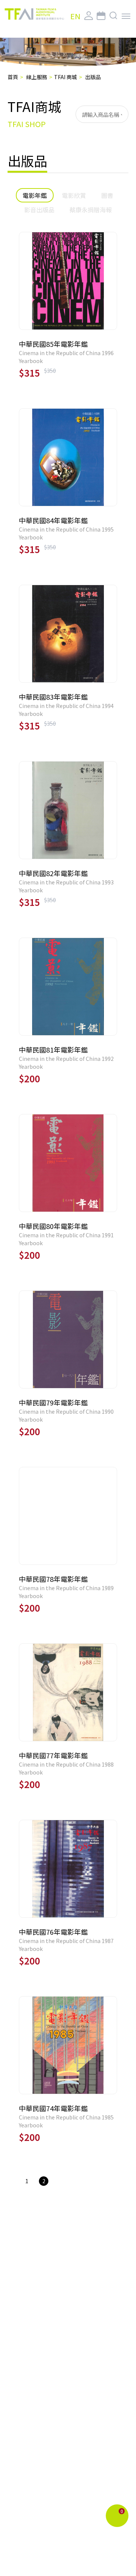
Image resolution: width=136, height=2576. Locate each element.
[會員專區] (89, 16)
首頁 (13, 77)
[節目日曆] (101, 16)
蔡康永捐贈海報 (91, 210)
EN (75, 16)
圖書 (107, 195)
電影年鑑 (35, 195)
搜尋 (119, 114)
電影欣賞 (74, 195)
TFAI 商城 (66, 77)
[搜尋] (114, 16)
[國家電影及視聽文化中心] (34, 14)
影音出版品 (39, 210)
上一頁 (13, 2179)
